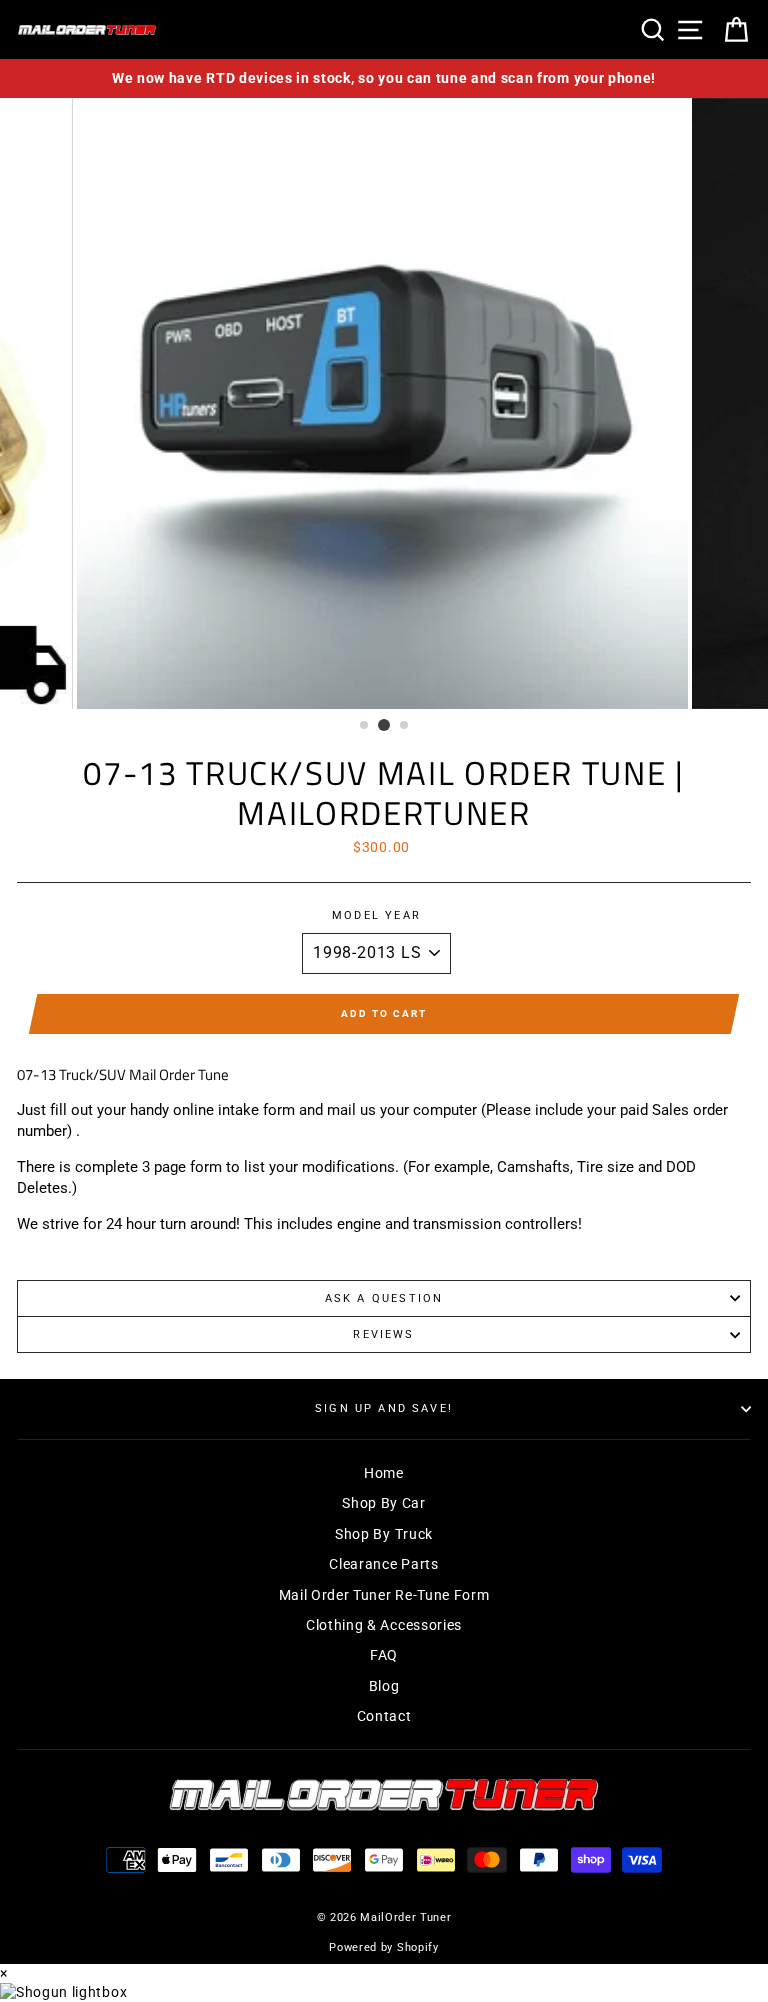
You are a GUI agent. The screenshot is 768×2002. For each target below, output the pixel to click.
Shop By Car (383, 1503)
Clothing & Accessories (384, 1625)
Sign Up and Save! (384, 1408)
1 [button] (365, 726)
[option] (384, 78)
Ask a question (384, 1298)
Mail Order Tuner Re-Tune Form (384, 1595)
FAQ (384, 1655)
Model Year (376, 915)
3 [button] (405, 726)
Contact (384, 1716)
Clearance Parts (383, 1564)
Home (384, 1473)
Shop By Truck (384, 1534)
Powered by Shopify (383, 1947)
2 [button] (384, 725)
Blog (384, 1686)
